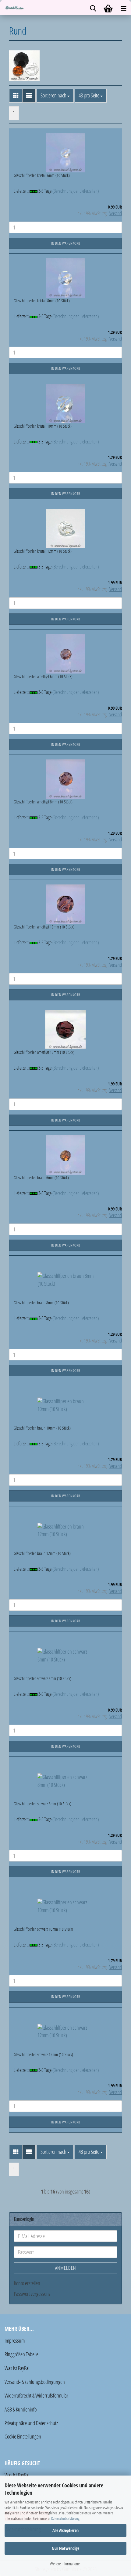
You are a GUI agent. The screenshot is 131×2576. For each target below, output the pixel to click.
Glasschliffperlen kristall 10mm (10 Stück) (43, 426)
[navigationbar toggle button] (123, 8)
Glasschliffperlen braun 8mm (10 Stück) (41, 1303)
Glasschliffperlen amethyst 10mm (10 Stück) (44, 927)
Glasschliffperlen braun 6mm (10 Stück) (41, 1178)
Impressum (15, 2340)
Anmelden (66, 2268)
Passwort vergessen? (32, 2294)
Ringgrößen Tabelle (21, 2354)
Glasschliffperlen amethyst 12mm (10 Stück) (44, 1052)
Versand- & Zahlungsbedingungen (35, 2382)
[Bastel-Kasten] (12, 8)
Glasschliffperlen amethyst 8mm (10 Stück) (43, 802)
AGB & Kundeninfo (21, 2409)
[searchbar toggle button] (93, 8)
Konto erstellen (27, 2283)
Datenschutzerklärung (65, 2518)
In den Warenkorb (66, 243)
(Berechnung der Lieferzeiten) (76, 191)
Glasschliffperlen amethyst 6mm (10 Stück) (43, 676)
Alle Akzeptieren (65, 2530)
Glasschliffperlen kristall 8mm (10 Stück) (42, 301)
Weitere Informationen (66, 2564)
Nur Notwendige (65, 2548)
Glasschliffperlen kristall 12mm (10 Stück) (43, 551)
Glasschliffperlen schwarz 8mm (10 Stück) (42, 1804)
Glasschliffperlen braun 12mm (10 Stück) (42, 1553)
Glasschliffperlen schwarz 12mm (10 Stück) (43, 2054)
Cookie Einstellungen (23, 2436)
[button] (16, 96)
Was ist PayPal (17, 2368)
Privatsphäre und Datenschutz (31, 2423)
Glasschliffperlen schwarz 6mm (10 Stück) (42, 1678)
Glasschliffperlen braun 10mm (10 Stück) (42, 1428)
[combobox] (55, 96)
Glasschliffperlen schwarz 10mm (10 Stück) (43, 1929)
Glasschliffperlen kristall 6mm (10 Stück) (42, 175)
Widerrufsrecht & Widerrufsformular (36, 2395)
